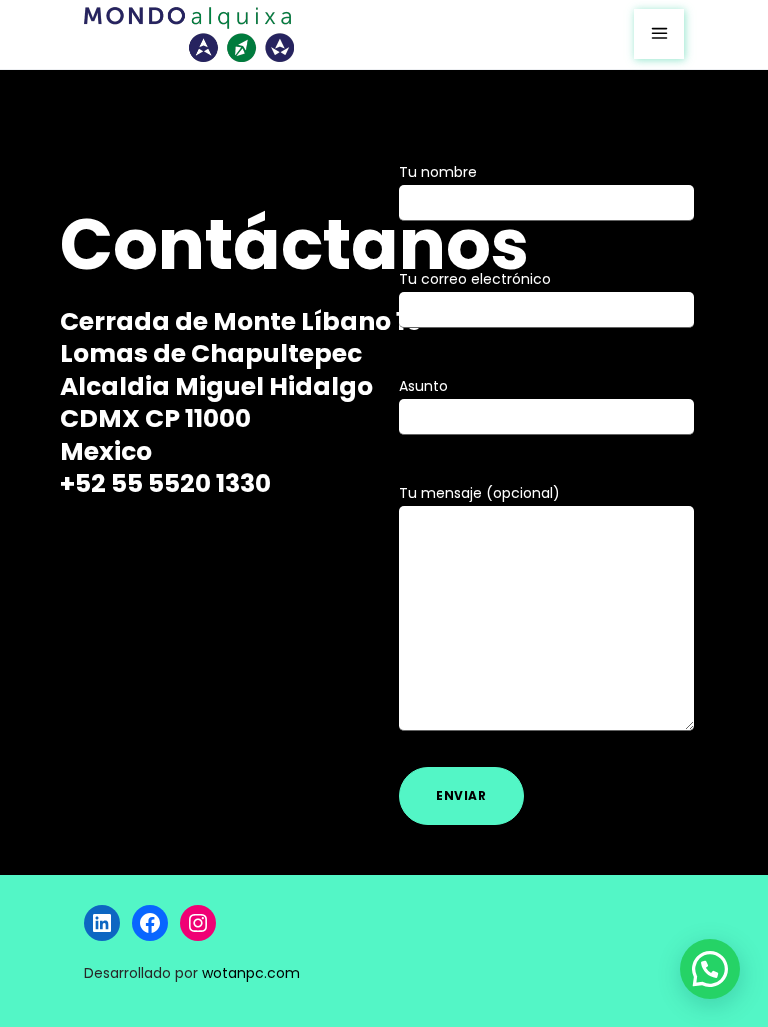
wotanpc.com (251, 973)
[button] (710, 969)
